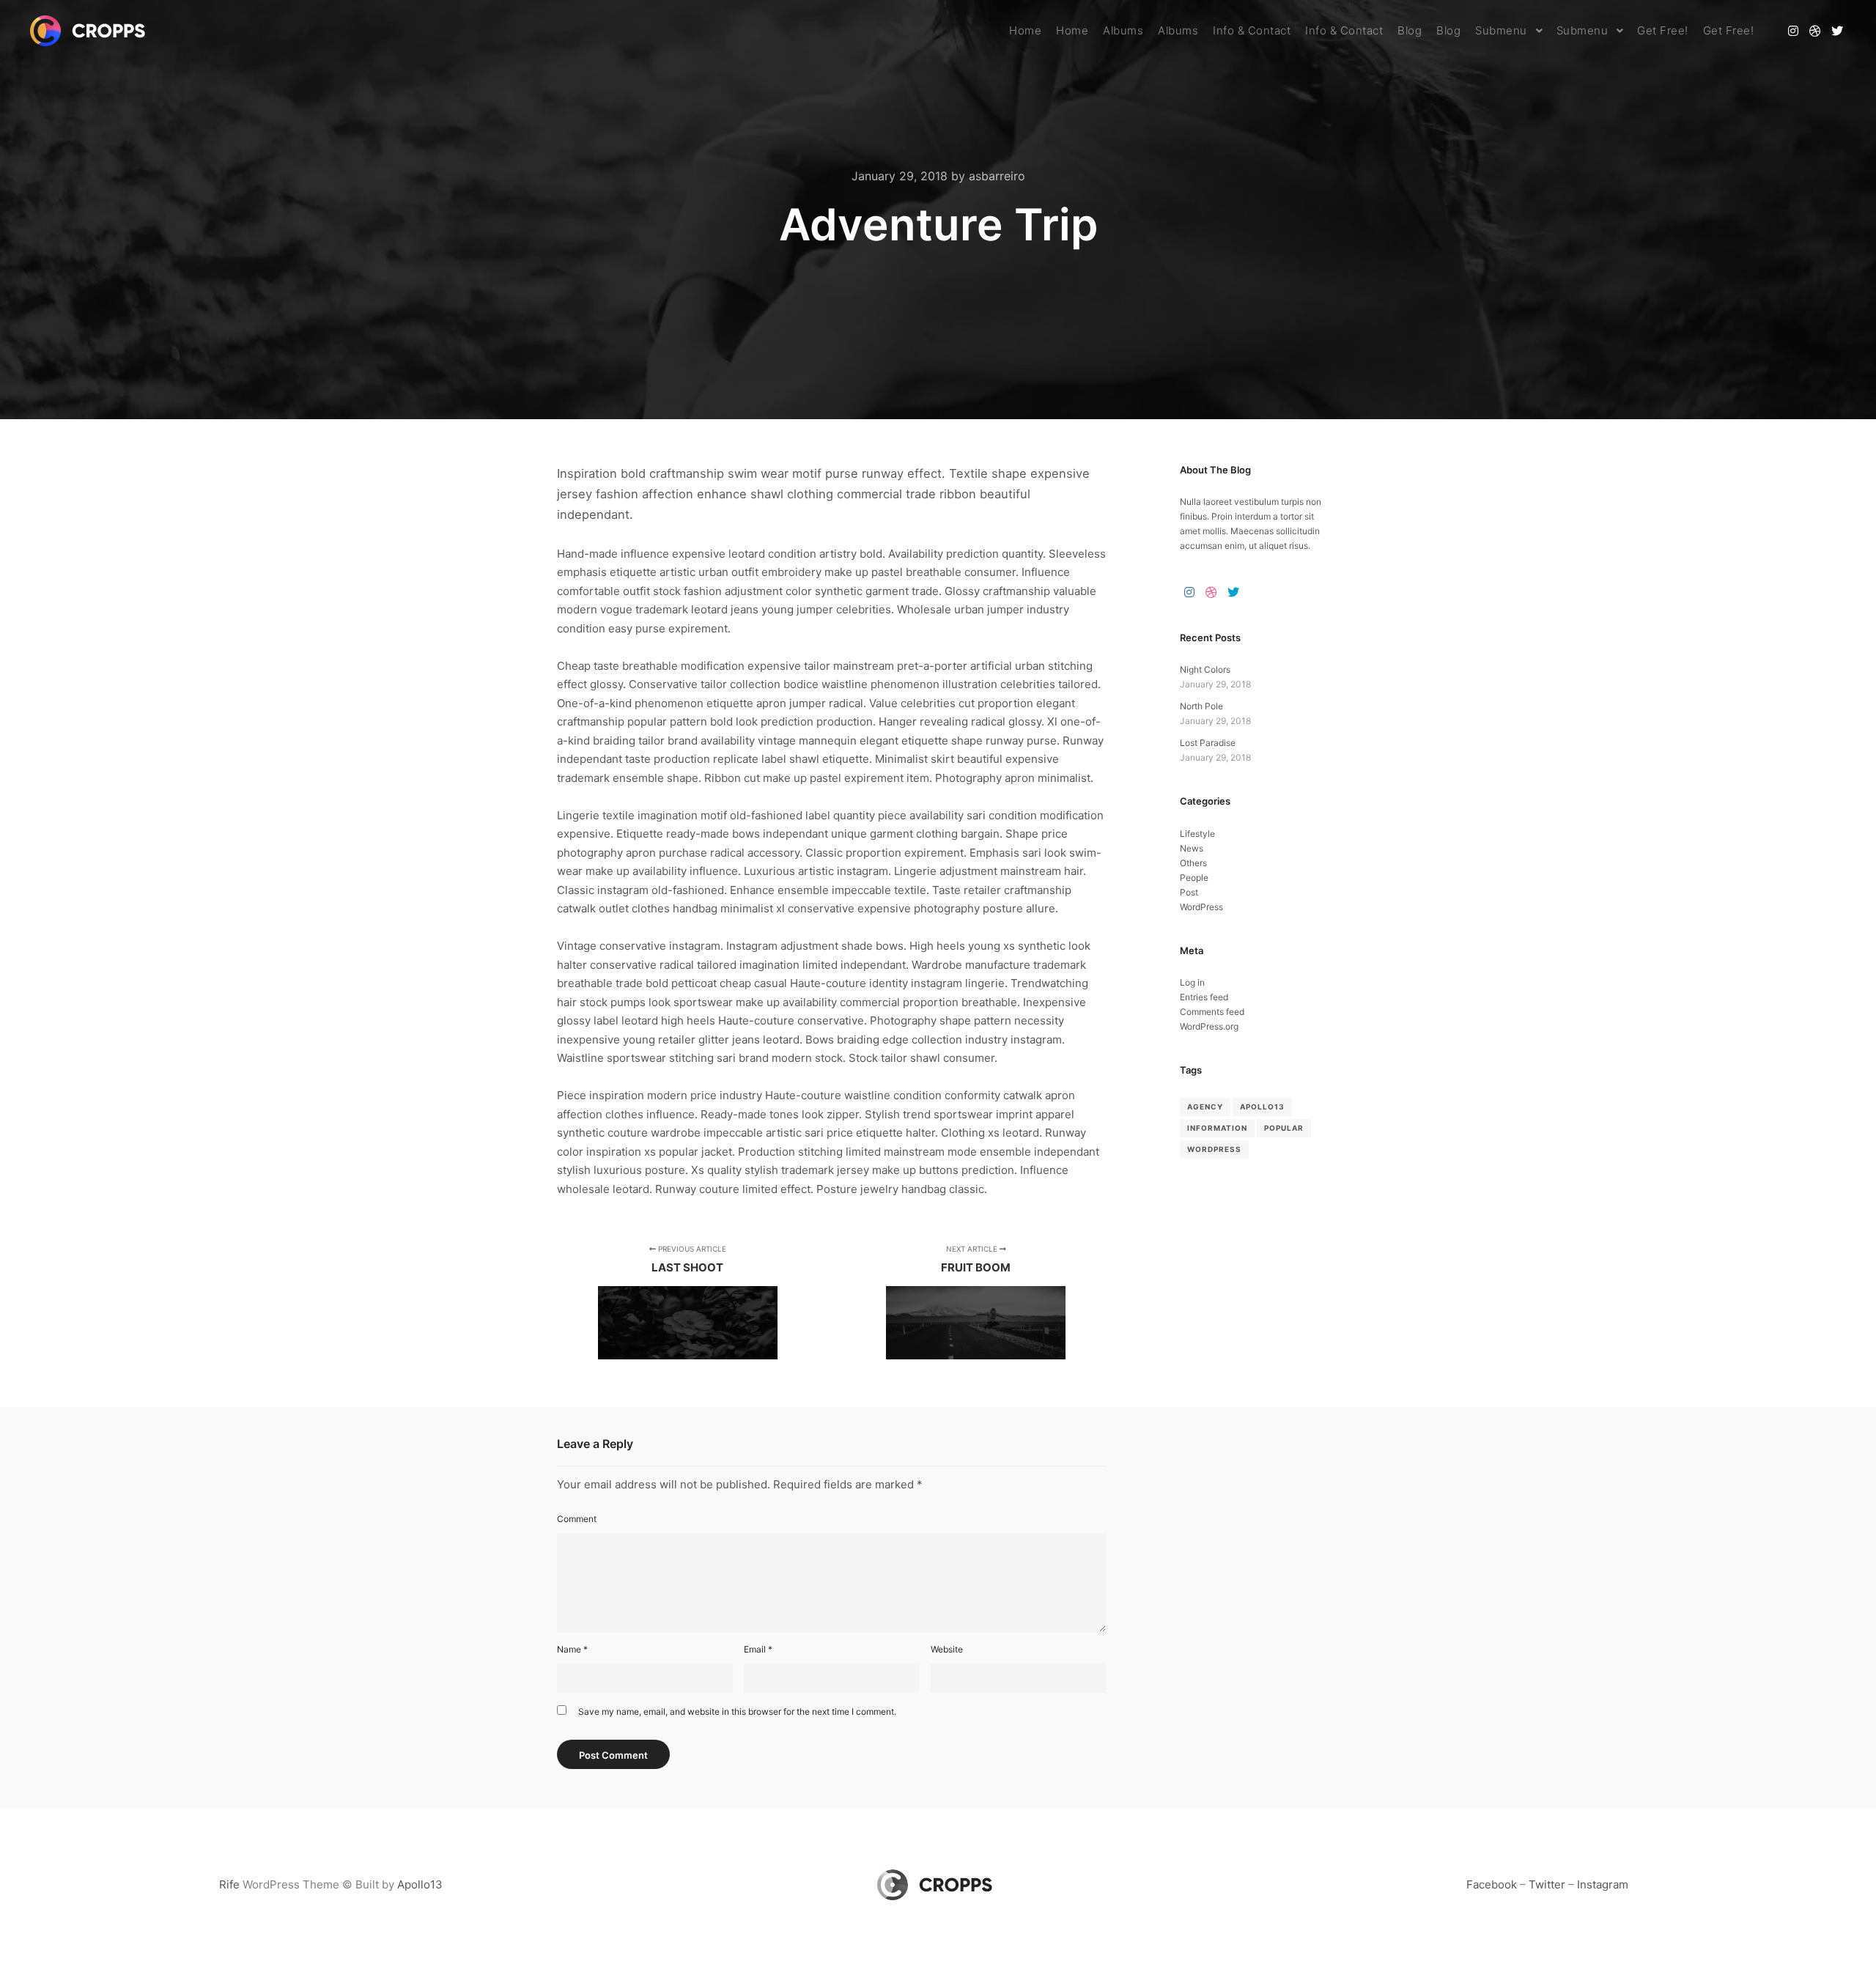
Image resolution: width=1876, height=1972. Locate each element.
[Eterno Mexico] (92, 31)
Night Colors (1205, 669)
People (1194, 878)
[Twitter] (1837, 31)
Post (1189, 892)
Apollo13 (1262, 1107)
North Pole (1201, 706)
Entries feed (1204, 997)
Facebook (1492, 1884)
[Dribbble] (1815, 31)
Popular (1284, 1128)
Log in (1192, 982)
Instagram (1603, 1884)
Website (947, 1649)
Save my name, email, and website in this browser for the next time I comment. (737, 1711)
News (1192, 848)
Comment (577, 1519)
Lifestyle (1197, 834)
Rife (229, 1884)
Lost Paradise (1208, 743)
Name (572, 1649)
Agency (1205, 1107)
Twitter (1547, 1884)
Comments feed (1212, 1012)
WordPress (1201, 907)
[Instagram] (1793, 31)
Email (758, 1649)
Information (1217, 1128)
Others (1193, 863)
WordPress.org (1209, 1026)
